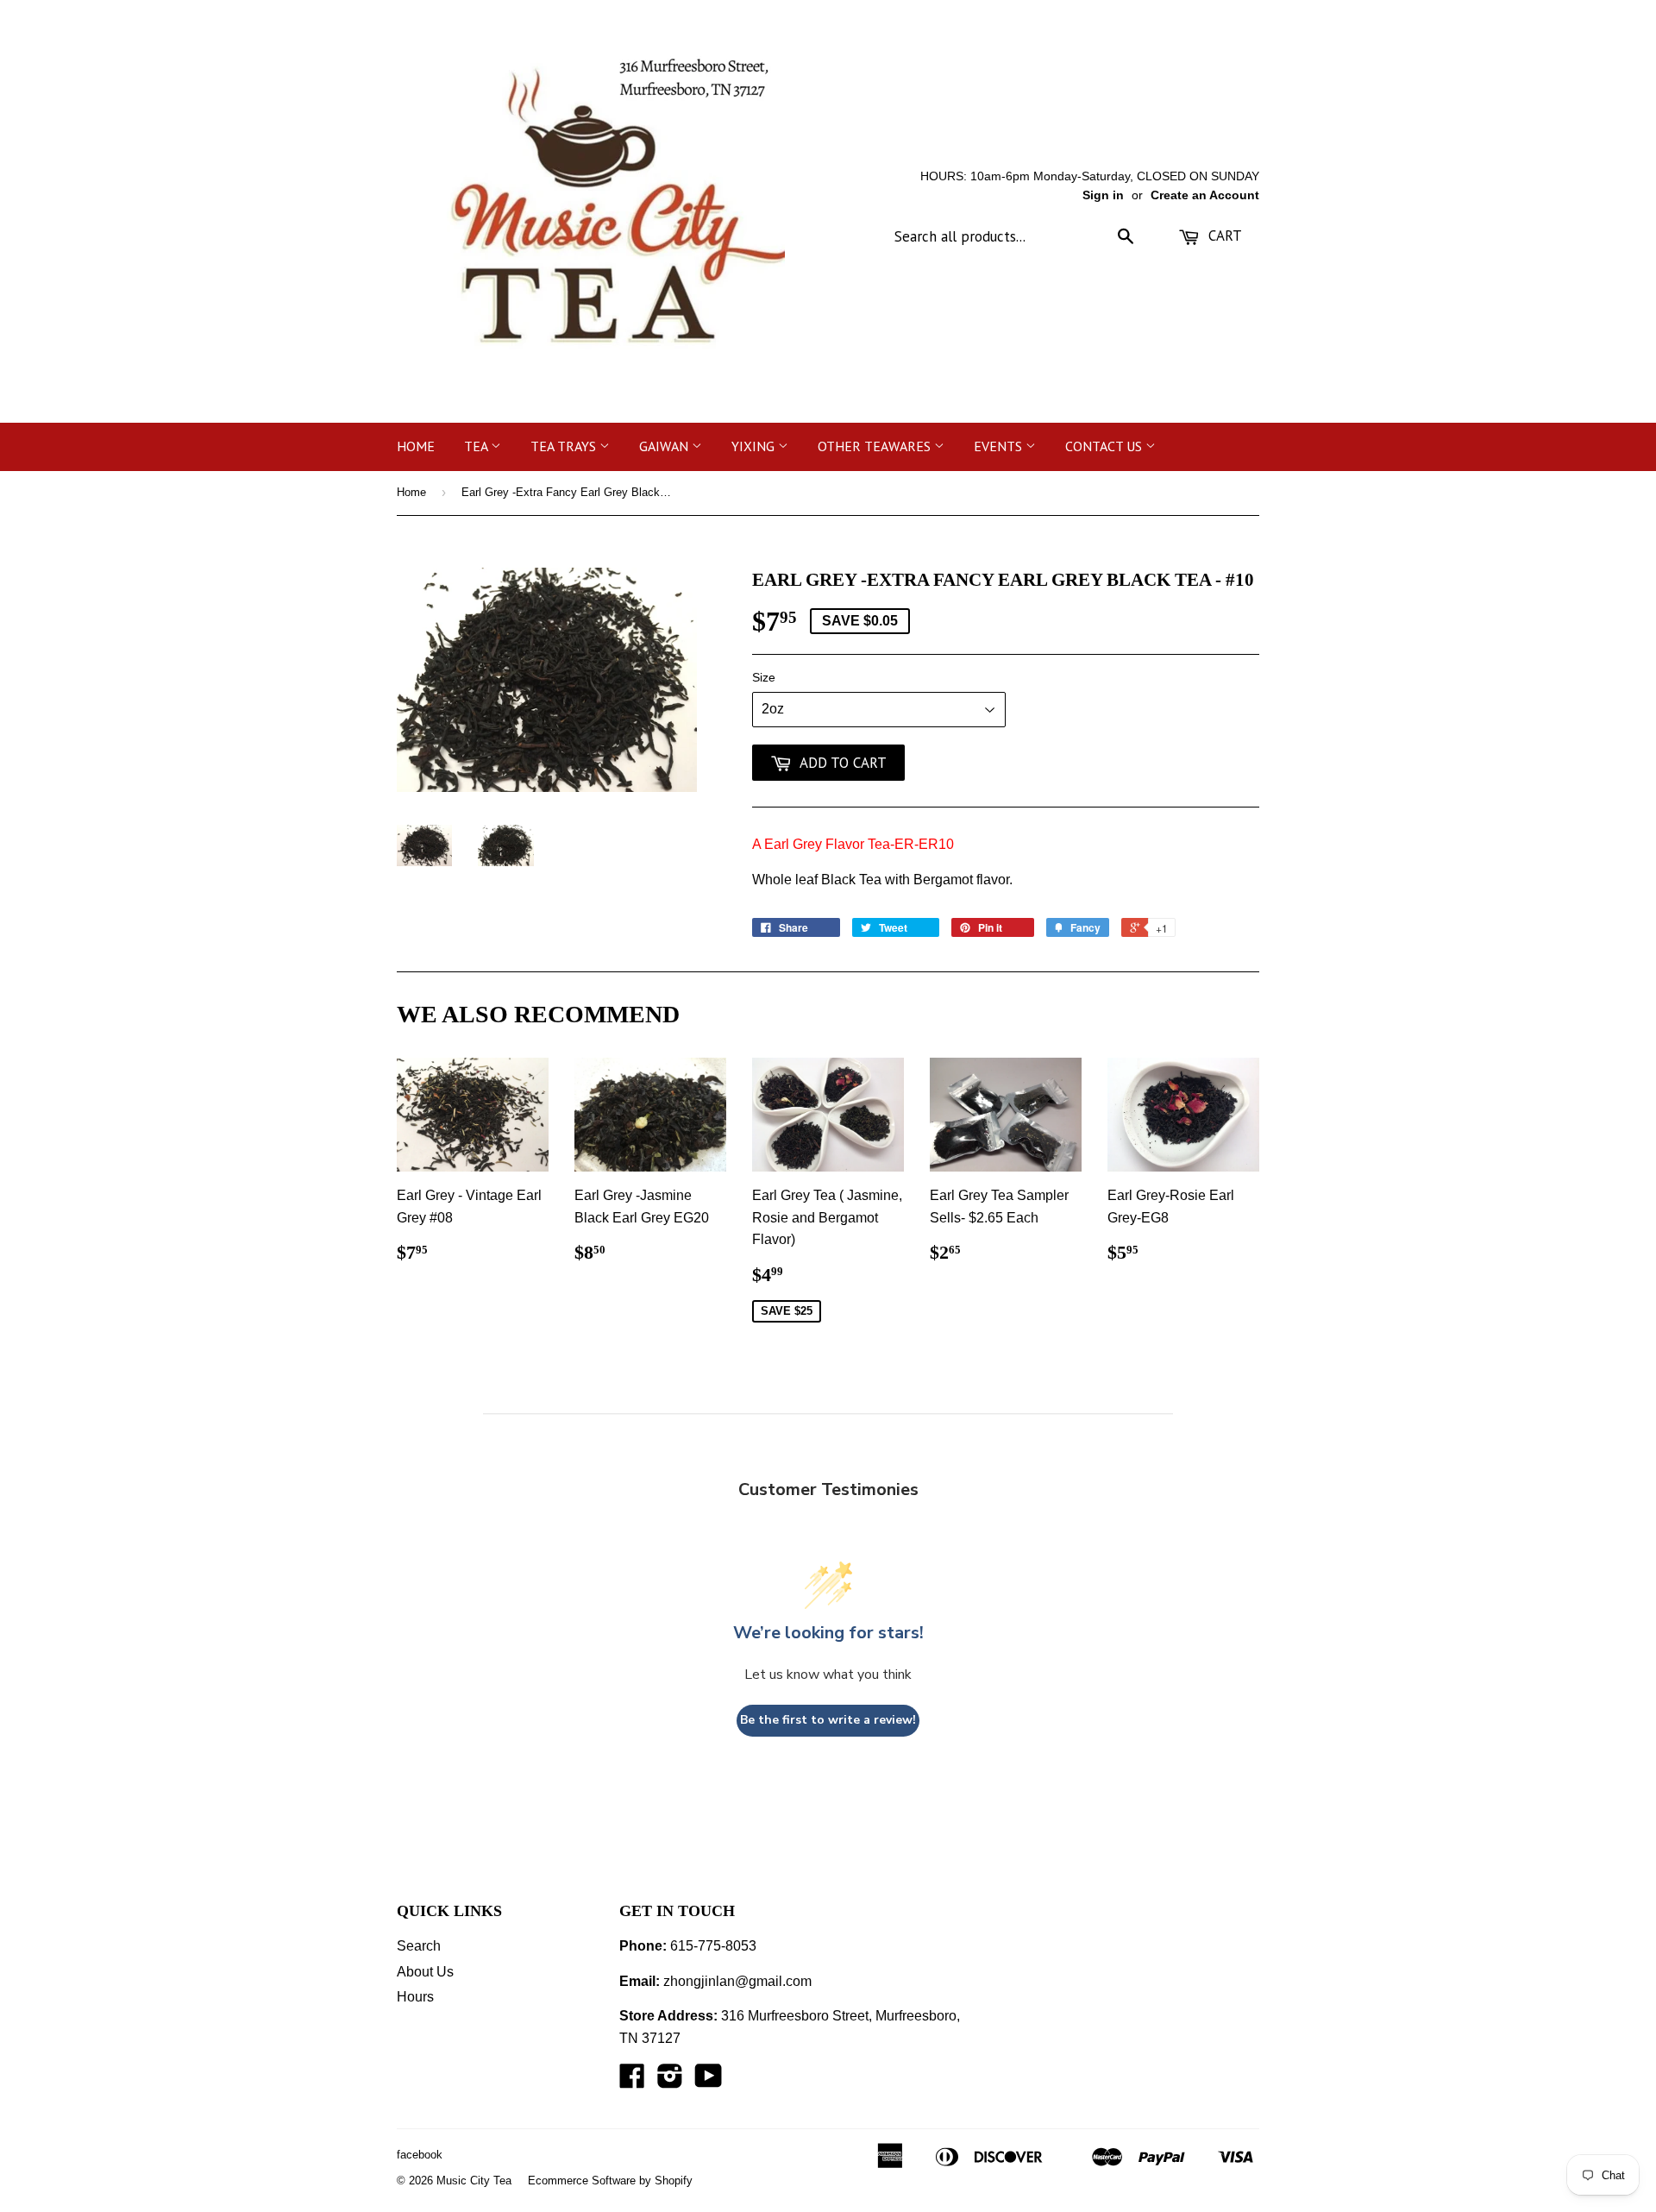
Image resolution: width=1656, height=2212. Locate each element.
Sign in (1103, 195)
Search (419, 1946)
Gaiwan (665, 446)
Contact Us (1105, 446)
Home (416, 446)
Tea (477, 446)
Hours (415, 1997)
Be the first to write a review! (828, 1720)
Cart (1223, 236)
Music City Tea (474, 2181)
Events (1000, 446)
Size (764, 677)
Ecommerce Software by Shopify (610, 2181)
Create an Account (1205, 195)
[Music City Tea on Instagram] (670, 2081)
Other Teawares (876, 446)
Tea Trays (565, 446)
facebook (420, 2155)
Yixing (755, 446)
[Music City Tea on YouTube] (709, 2081)
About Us (425, 1972)
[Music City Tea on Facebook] (632, 2081)
